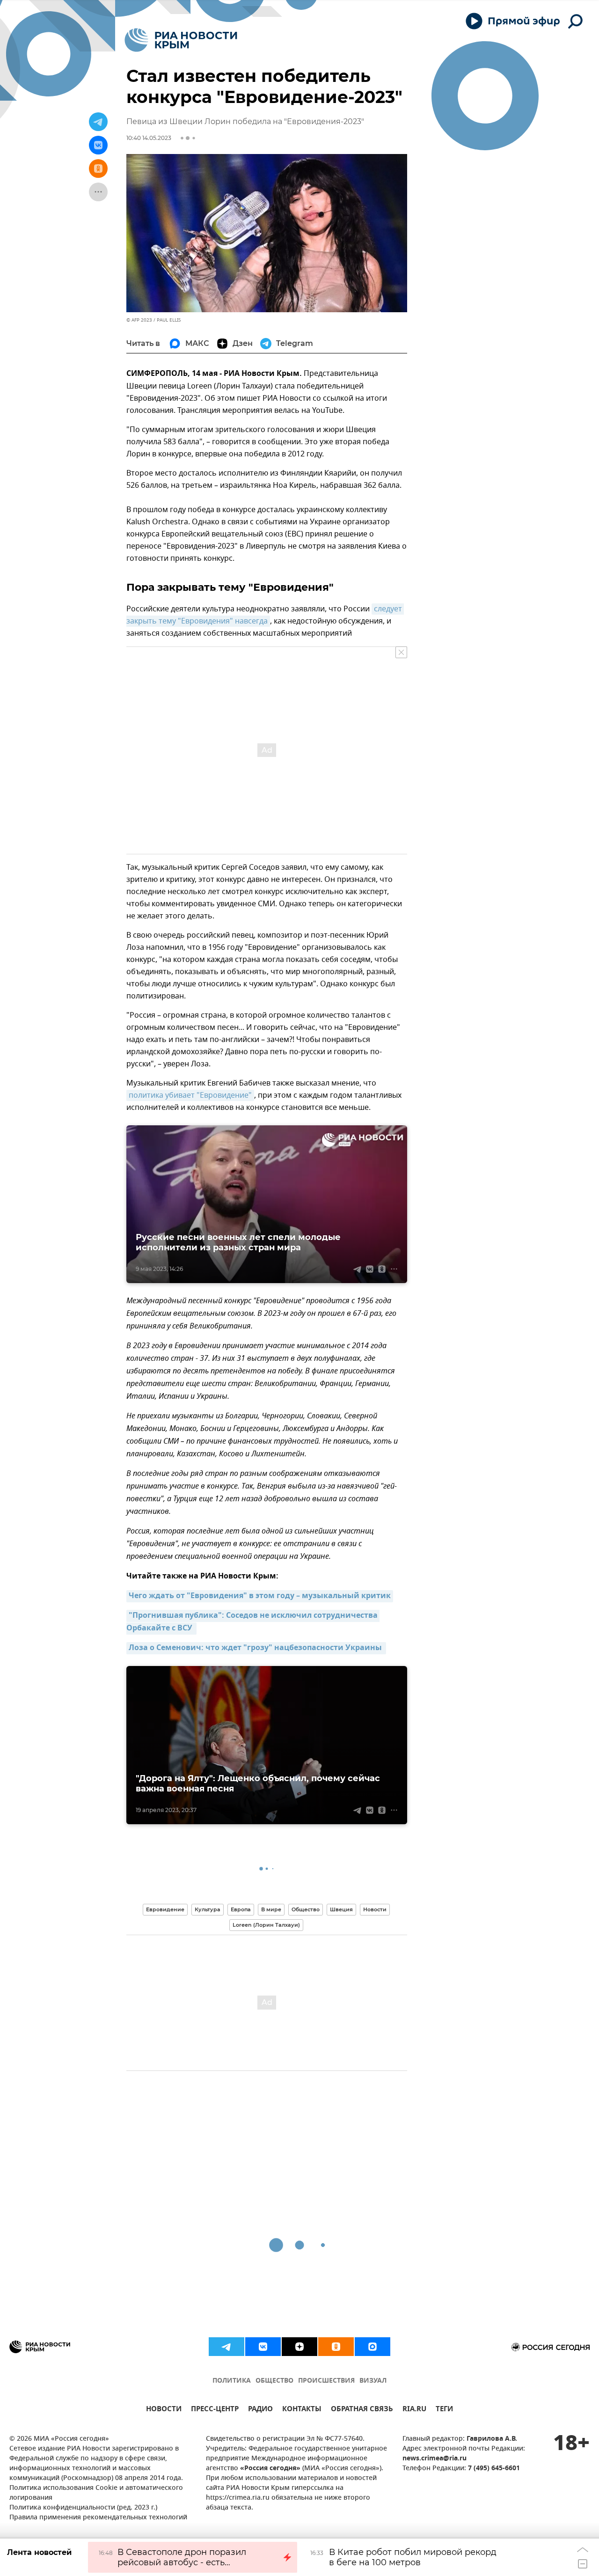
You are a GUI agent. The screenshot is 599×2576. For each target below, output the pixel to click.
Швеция (341, 1909)
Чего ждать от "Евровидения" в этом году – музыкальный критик (260, 1596)
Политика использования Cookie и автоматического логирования (96, 2493)
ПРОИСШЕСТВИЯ (326, 2381)
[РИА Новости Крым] (181, 40)
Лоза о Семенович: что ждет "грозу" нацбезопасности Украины (256, 1648)
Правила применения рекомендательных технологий (98, 2518)
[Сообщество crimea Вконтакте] (263, 2347)
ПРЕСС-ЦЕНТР (215, 2410)
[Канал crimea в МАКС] (373, 2347)
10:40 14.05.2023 (149, 138)
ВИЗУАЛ (373, 2381)
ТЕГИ (444, 2410)
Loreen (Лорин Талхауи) (266, 1925)
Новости (375, 1909)
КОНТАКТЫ (302, 2410)
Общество (306, 1909)
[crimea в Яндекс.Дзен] (299, 2347)
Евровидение (165, 1909)
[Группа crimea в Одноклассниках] (336, 2347)
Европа (241, 1909)
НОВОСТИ (164, 2410)
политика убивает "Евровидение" (190, 1095)
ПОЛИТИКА (232, 2381)
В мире (271, 1909)
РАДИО (260, 2410)
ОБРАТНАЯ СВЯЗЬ (362, 2410)
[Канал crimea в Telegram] (226, 2347)
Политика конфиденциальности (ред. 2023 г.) (83, 2508)
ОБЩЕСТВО (274, 2381)
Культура (208, 1909)
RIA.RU (414, 2410)
